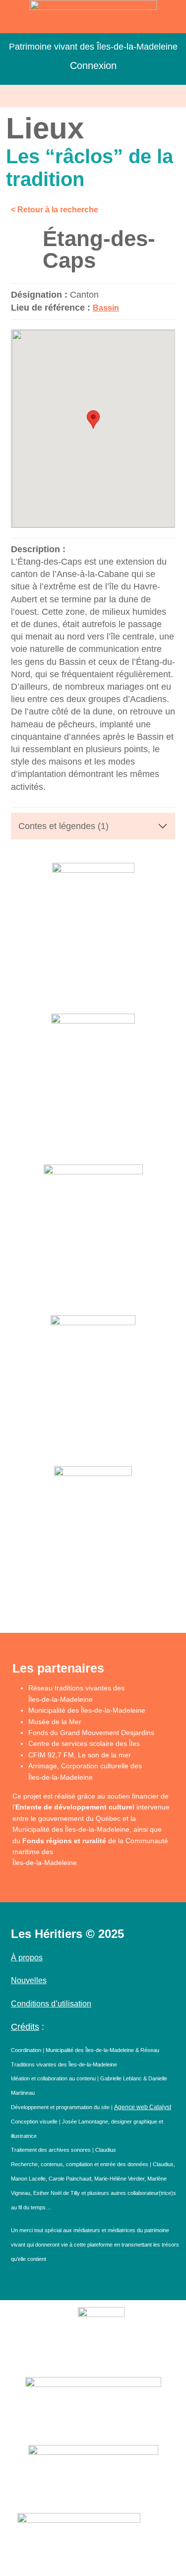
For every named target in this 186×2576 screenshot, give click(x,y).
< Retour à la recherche (55, 210)
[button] (93, 96)
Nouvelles (29, 1980)
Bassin (106, 308)
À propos (27, 1958)
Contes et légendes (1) (63, 826)
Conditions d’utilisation (51, 2004)
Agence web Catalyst (143, 2107)
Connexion (93, 65)
